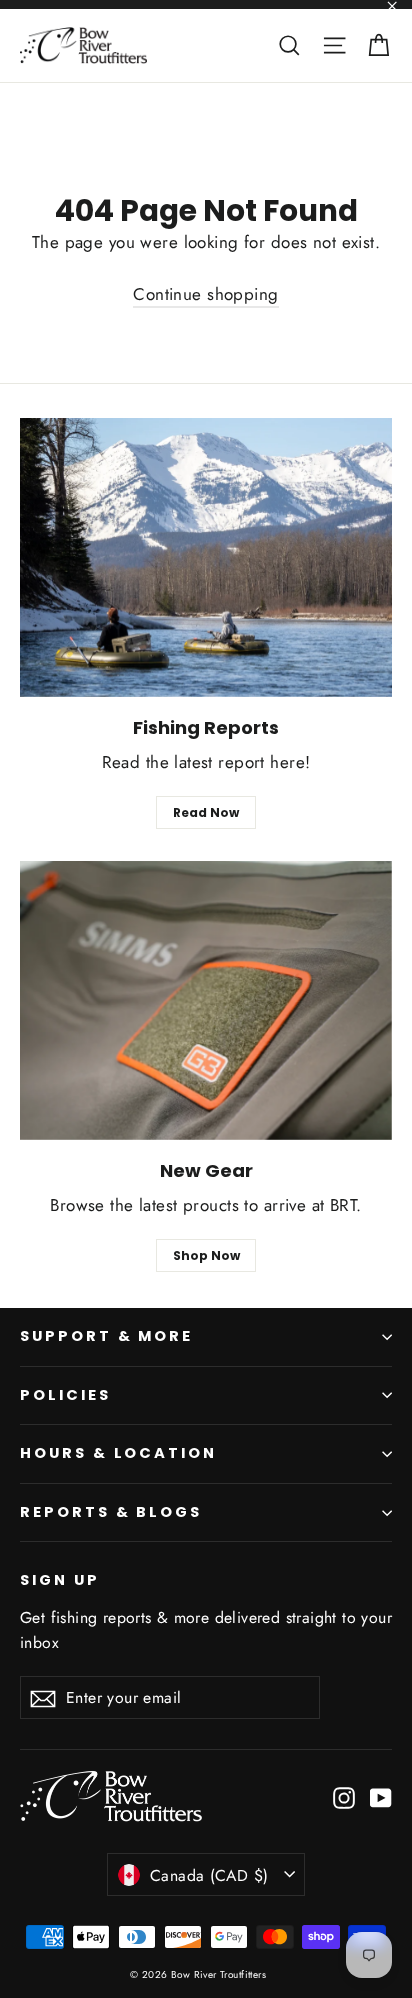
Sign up (60, 1580)
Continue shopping (205, 294)
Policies (65, 1395)
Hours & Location (118, 1453)
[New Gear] (206, 1000)
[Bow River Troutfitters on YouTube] (381, 1796)
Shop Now (206, 1255)
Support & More (106, 1336)
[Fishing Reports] (206, 557)
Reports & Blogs (111, 1512)
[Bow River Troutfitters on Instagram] (344, 1796)
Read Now (206, 812)
